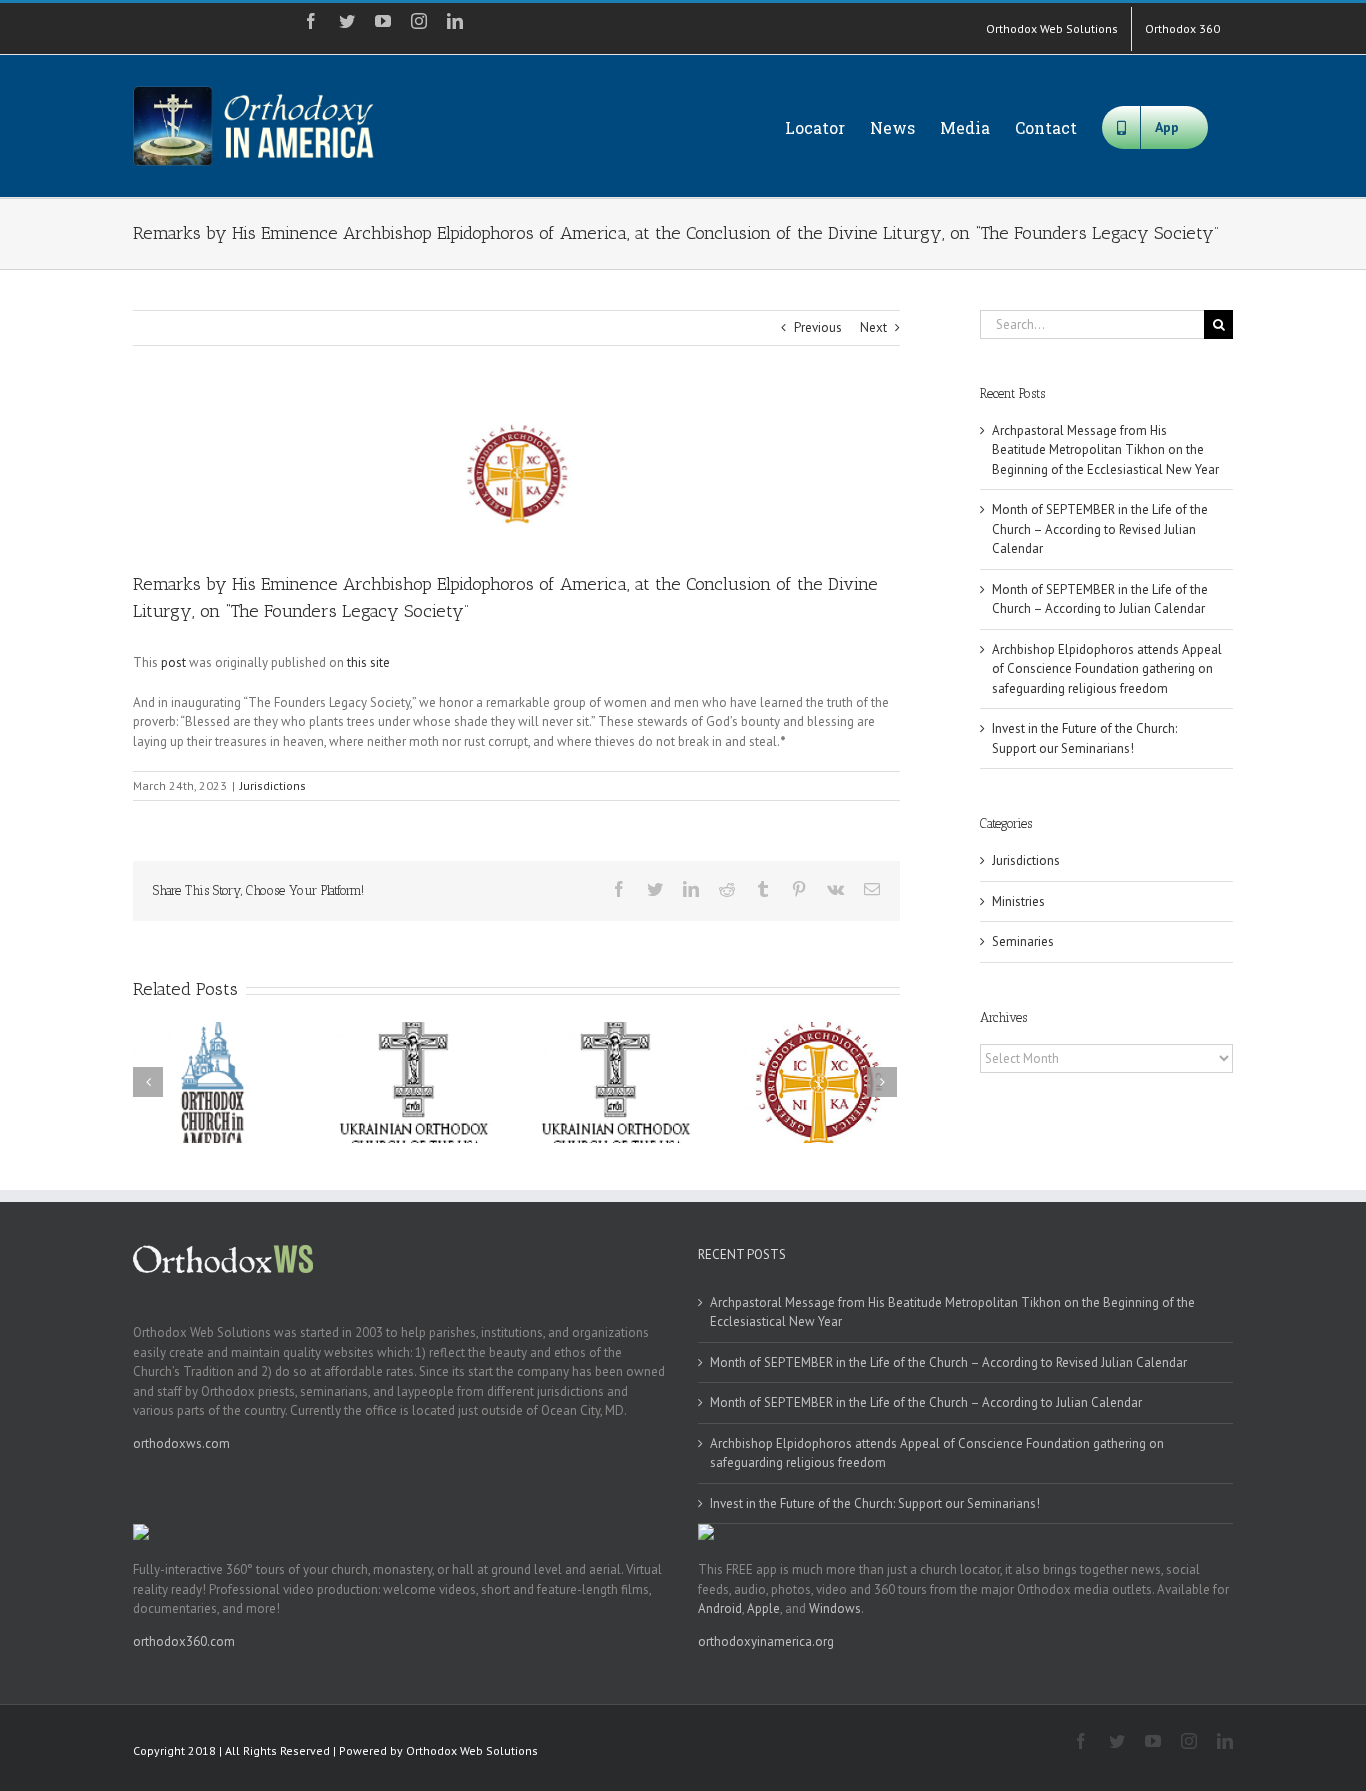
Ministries (1018, 901)
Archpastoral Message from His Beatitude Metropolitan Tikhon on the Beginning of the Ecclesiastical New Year (1105, 450)
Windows (835, 1608)
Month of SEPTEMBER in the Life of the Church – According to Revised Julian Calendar (1100, 529)
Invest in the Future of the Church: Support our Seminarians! (875, 1503)
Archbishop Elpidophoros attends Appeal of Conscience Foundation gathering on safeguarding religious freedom (1107, 669)
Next (873, 327)
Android (720, 1608)
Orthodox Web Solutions (472, 1750)
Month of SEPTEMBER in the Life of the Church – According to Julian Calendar (926, 1402)
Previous (818, 327)
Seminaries (1023, 941)
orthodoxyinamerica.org (766, 1641)
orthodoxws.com (181, 1443)
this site (368, 662)
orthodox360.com (184, 1641)
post (173, 662)
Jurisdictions (273, 785)
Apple (763, 1608)
